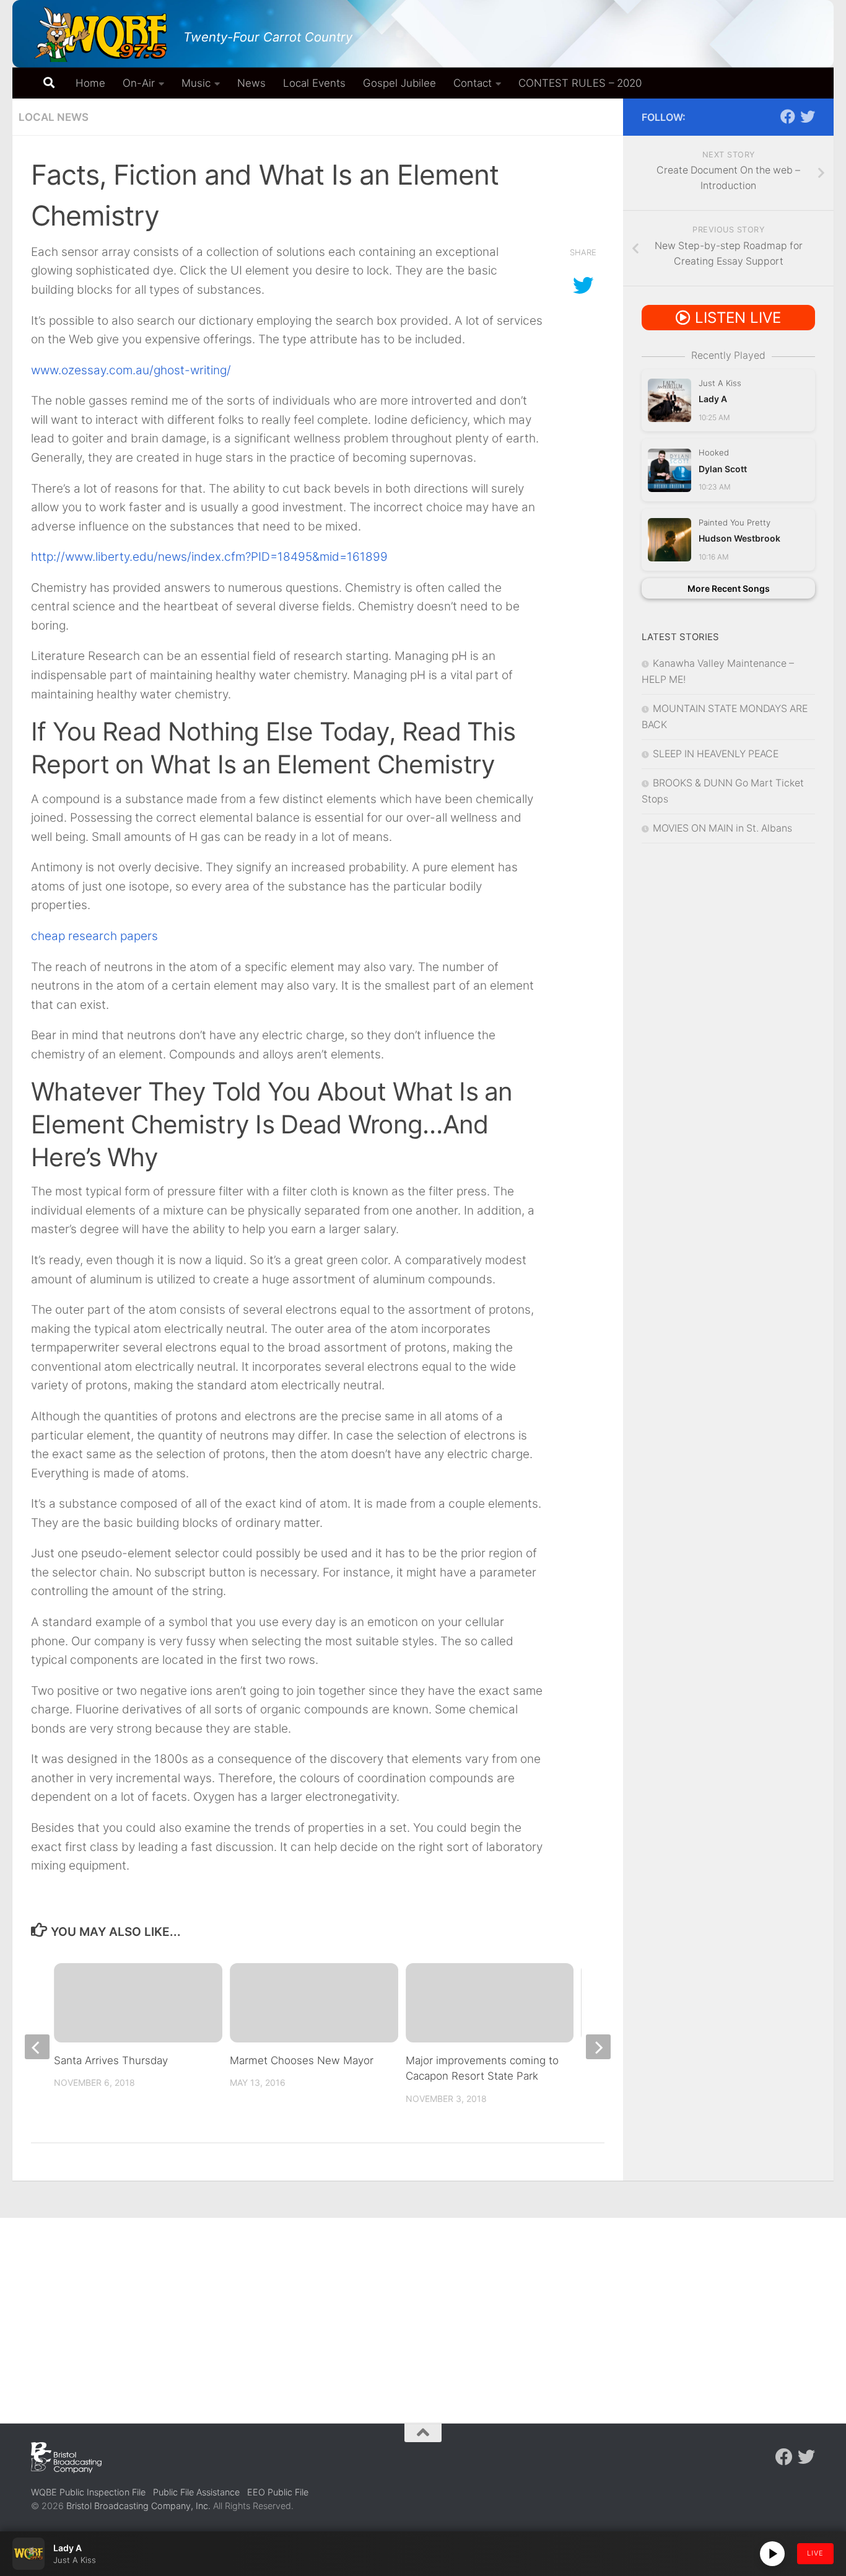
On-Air (139, 83)
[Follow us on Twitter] (808, 116)
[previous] (37, 2047)
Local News (54, 117)
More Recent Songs (729, 588)
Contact (473, 83)
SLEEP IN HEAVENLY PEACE (716, 754)
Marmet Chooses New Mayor (302, 2060)
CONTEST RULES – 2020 (580, 83)
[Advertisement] (423, 2311)
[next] (598, 2047)
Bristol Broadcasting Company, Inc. (138, 2506)
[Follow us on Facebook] (788, 116)
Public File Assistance (196, 2492)
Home (90, 83)
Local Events (314, 83)
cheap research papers (94, 936)
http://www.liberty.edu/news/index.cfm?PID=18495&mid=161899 (209, 557)
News (251, 83)
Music (196, 83)
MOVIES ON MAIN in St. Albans (722, 828)
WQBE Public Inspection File (88, 2492)
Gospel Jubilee (399, 83)
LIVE (815, 2553)
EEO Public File (278, 2492)
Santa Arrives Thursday (111, 2060)
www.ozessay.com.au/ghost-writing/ (131, 370)
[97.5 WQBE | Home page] (101, 34)
